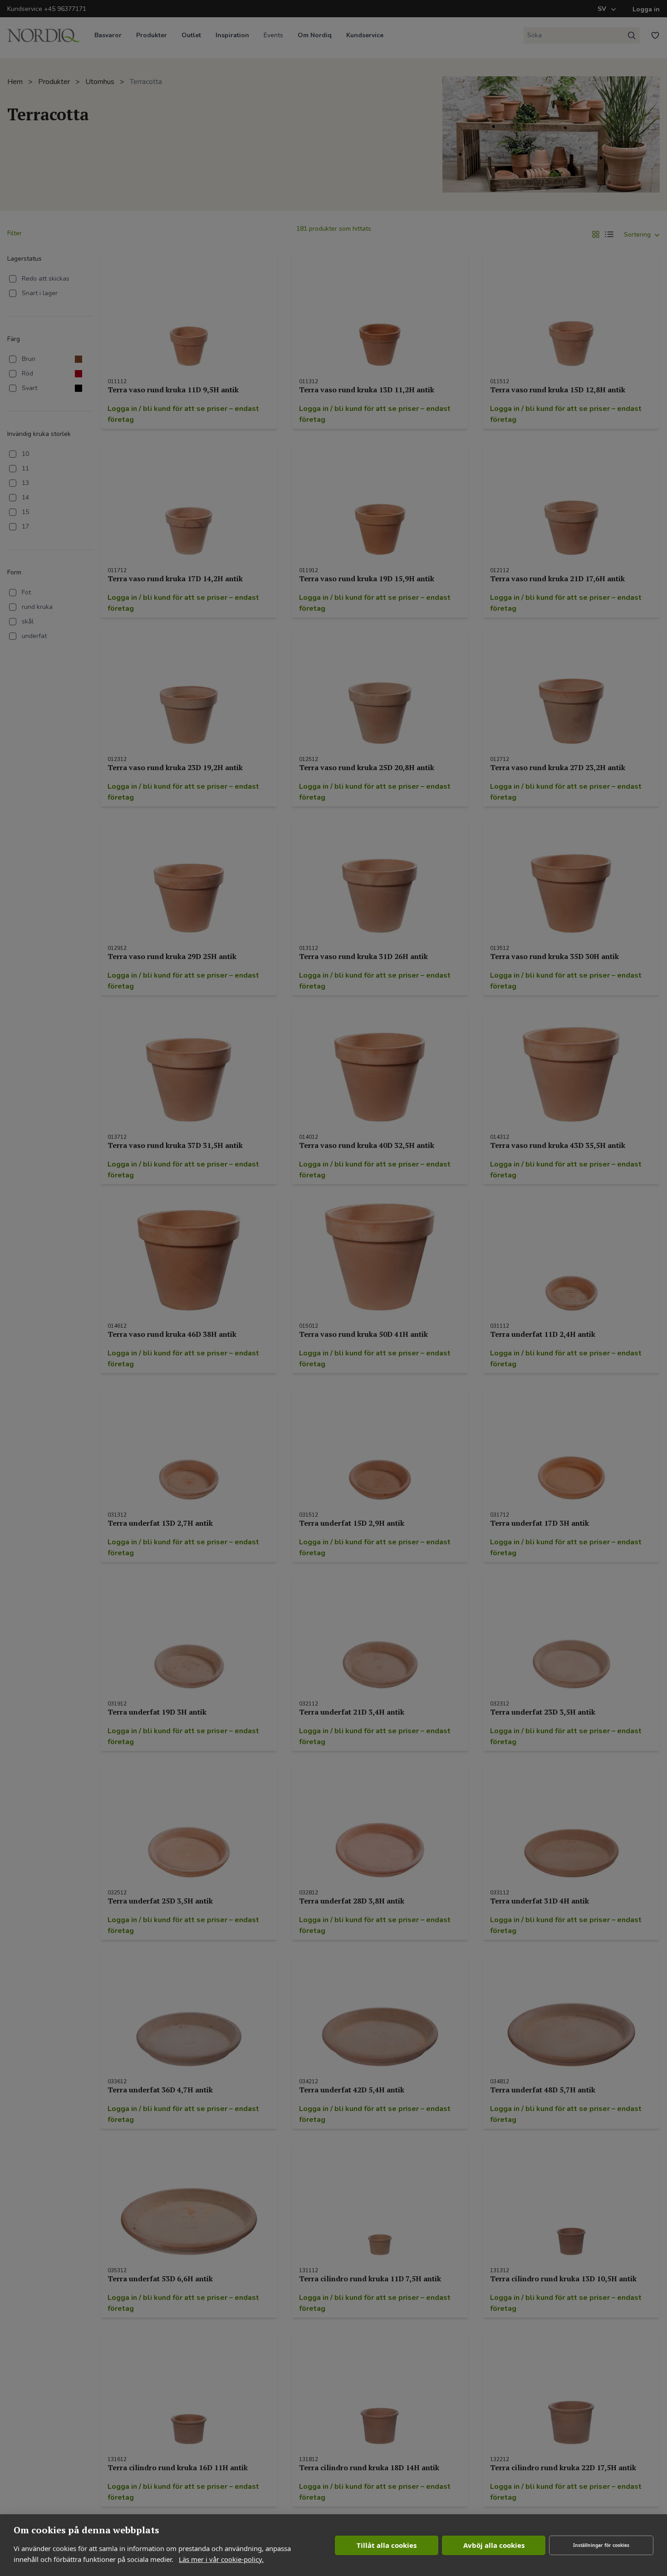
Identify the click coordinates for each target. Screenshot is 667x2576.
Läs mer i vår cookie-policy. (221, 2559)
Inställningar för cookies (601, 2545)
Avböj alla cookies (494, 2545)
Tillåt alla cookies (387, 2545)
